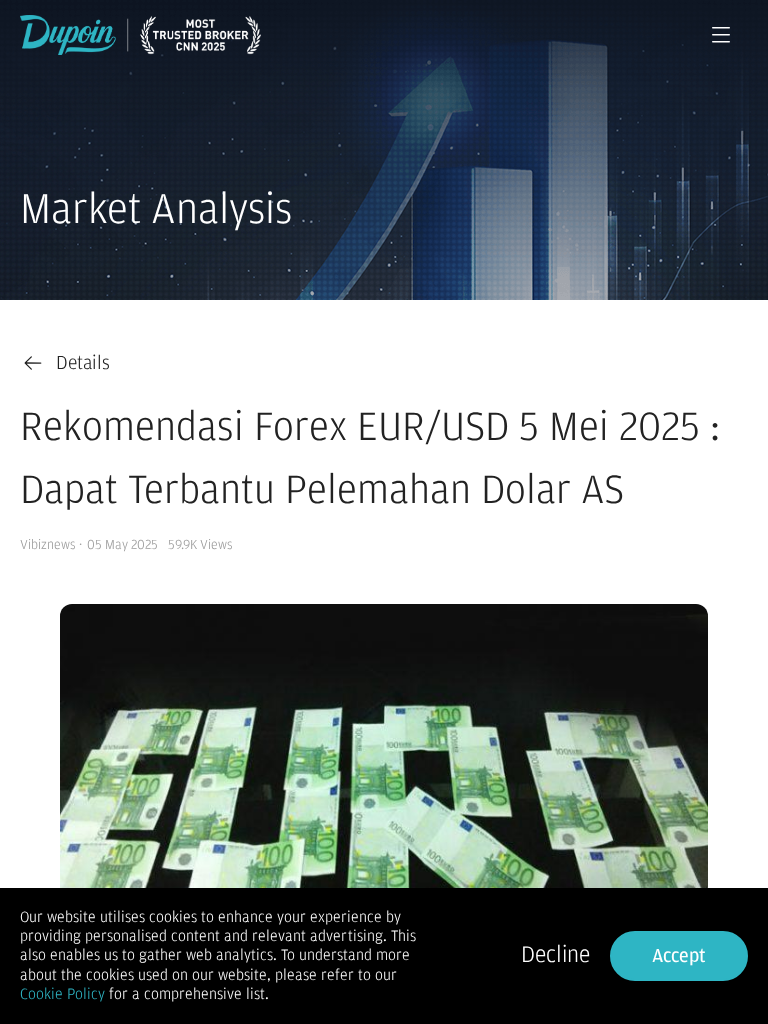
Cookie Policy (62, 994)
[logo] (140, 35)
